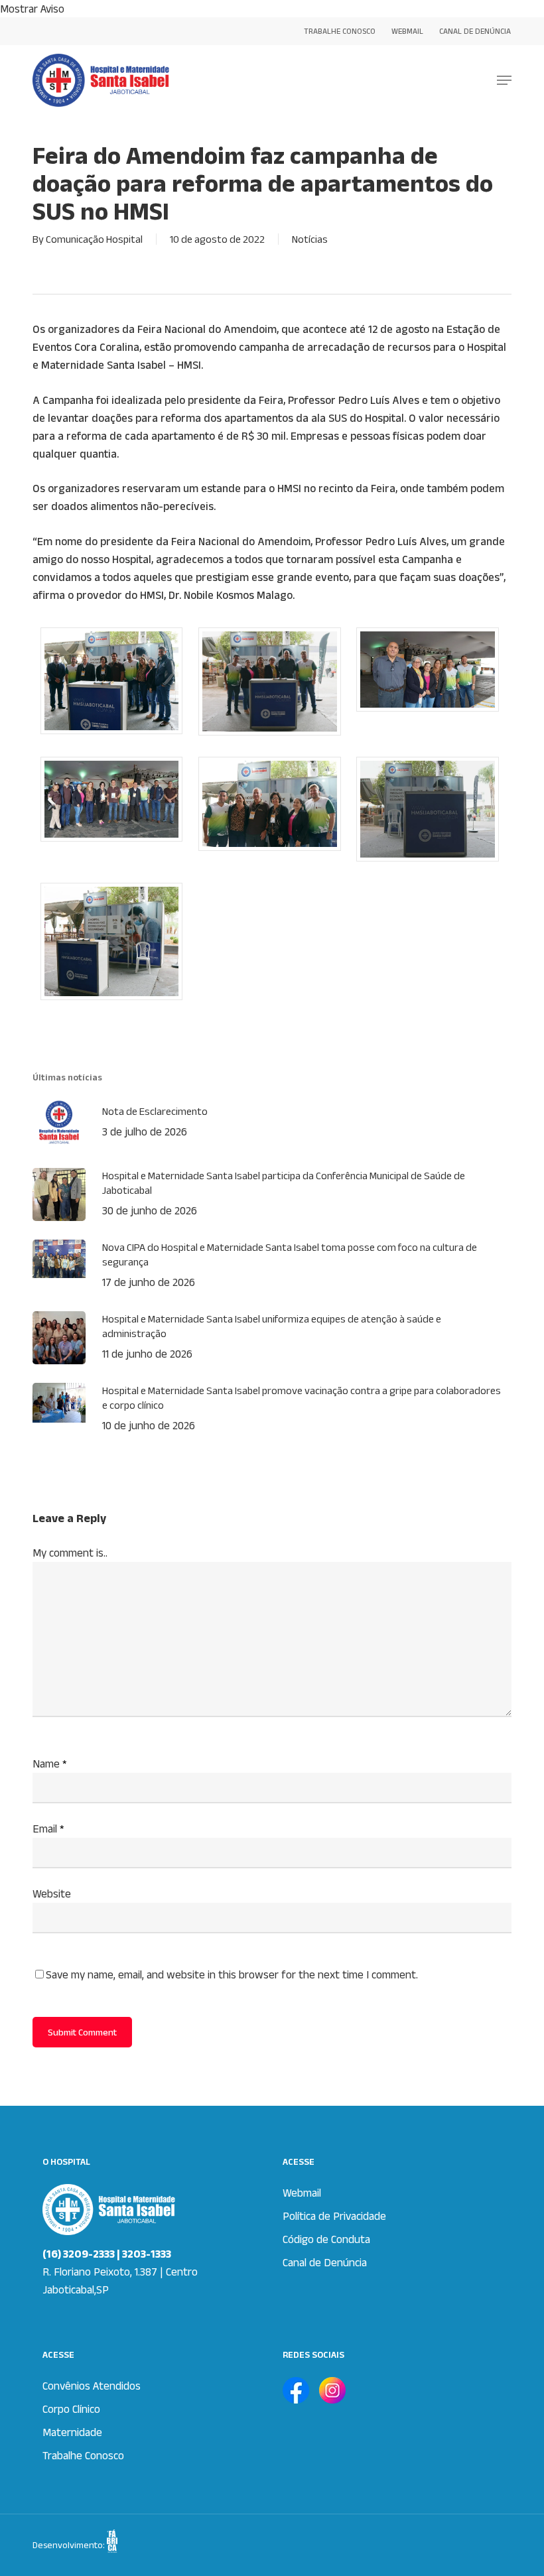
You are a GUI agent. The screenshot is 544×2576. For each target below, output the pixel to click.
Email (48, 1829)
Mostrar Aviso (32, 9)
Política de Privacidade (334, 2216)
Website (52, 1894)
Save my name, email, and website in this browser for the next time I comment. (232, 1974)
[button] (504, 80)
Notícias (310, 239)
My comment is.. (70, 1553)
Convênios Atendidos (92, 2386)
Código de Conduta (326, 2239)
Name (50, 1764)
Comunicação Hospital (94, 239)
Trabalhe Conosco (83, 2455)
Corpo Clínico (71, 2409)
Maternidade (72, 2432)
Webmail (302, 2193)
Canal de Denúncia (325, 2262)
